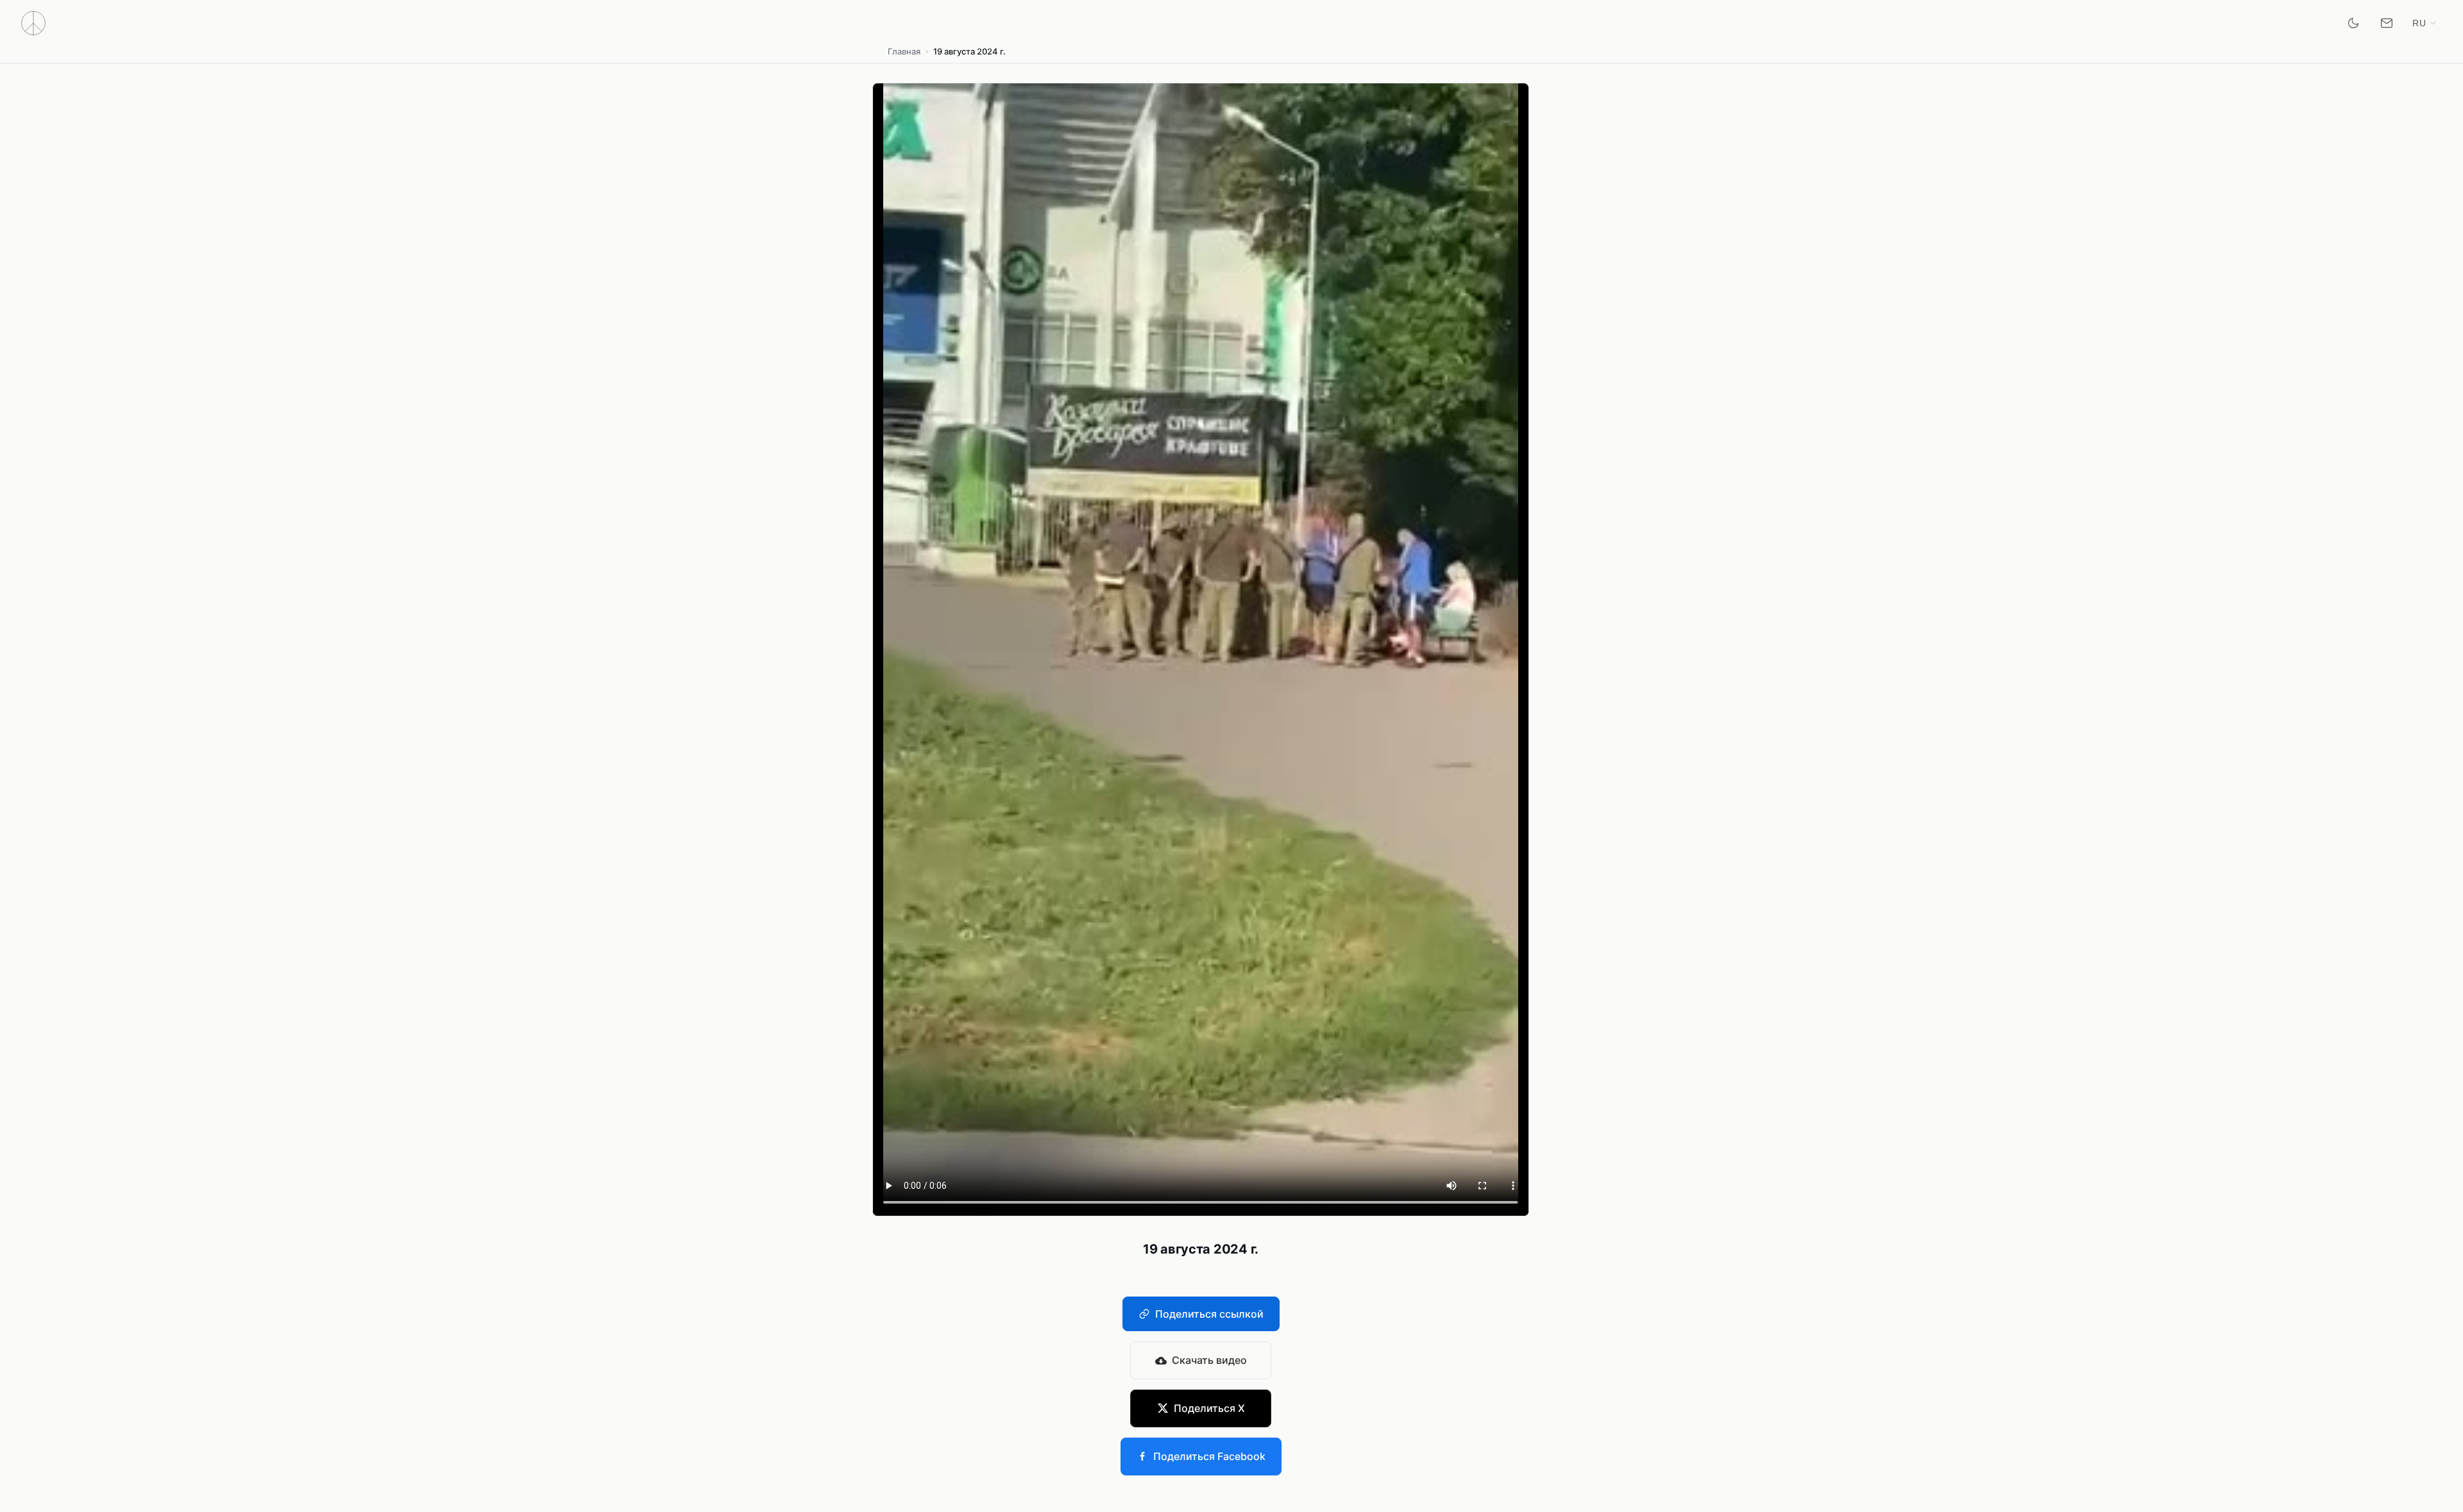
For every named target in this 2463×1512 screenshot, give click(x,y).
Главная (904, 51)
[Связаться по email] (2387, 23)
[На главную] (33, 23)
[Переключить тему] (2353, 23)
